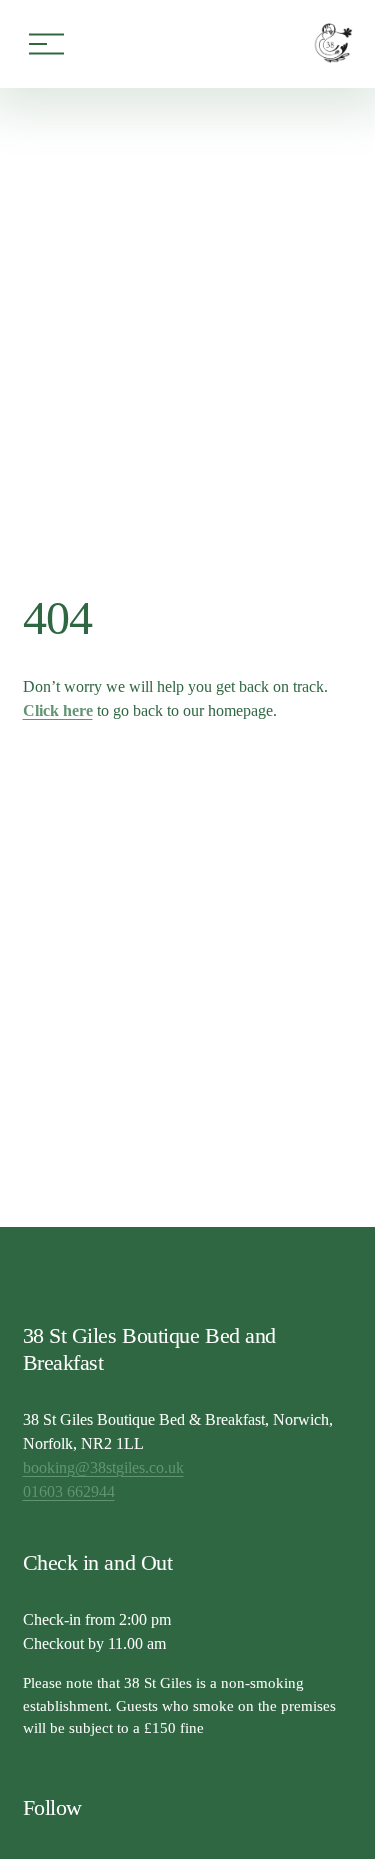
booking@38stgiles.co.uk (103, 1467)
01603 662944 (69, 1491)
